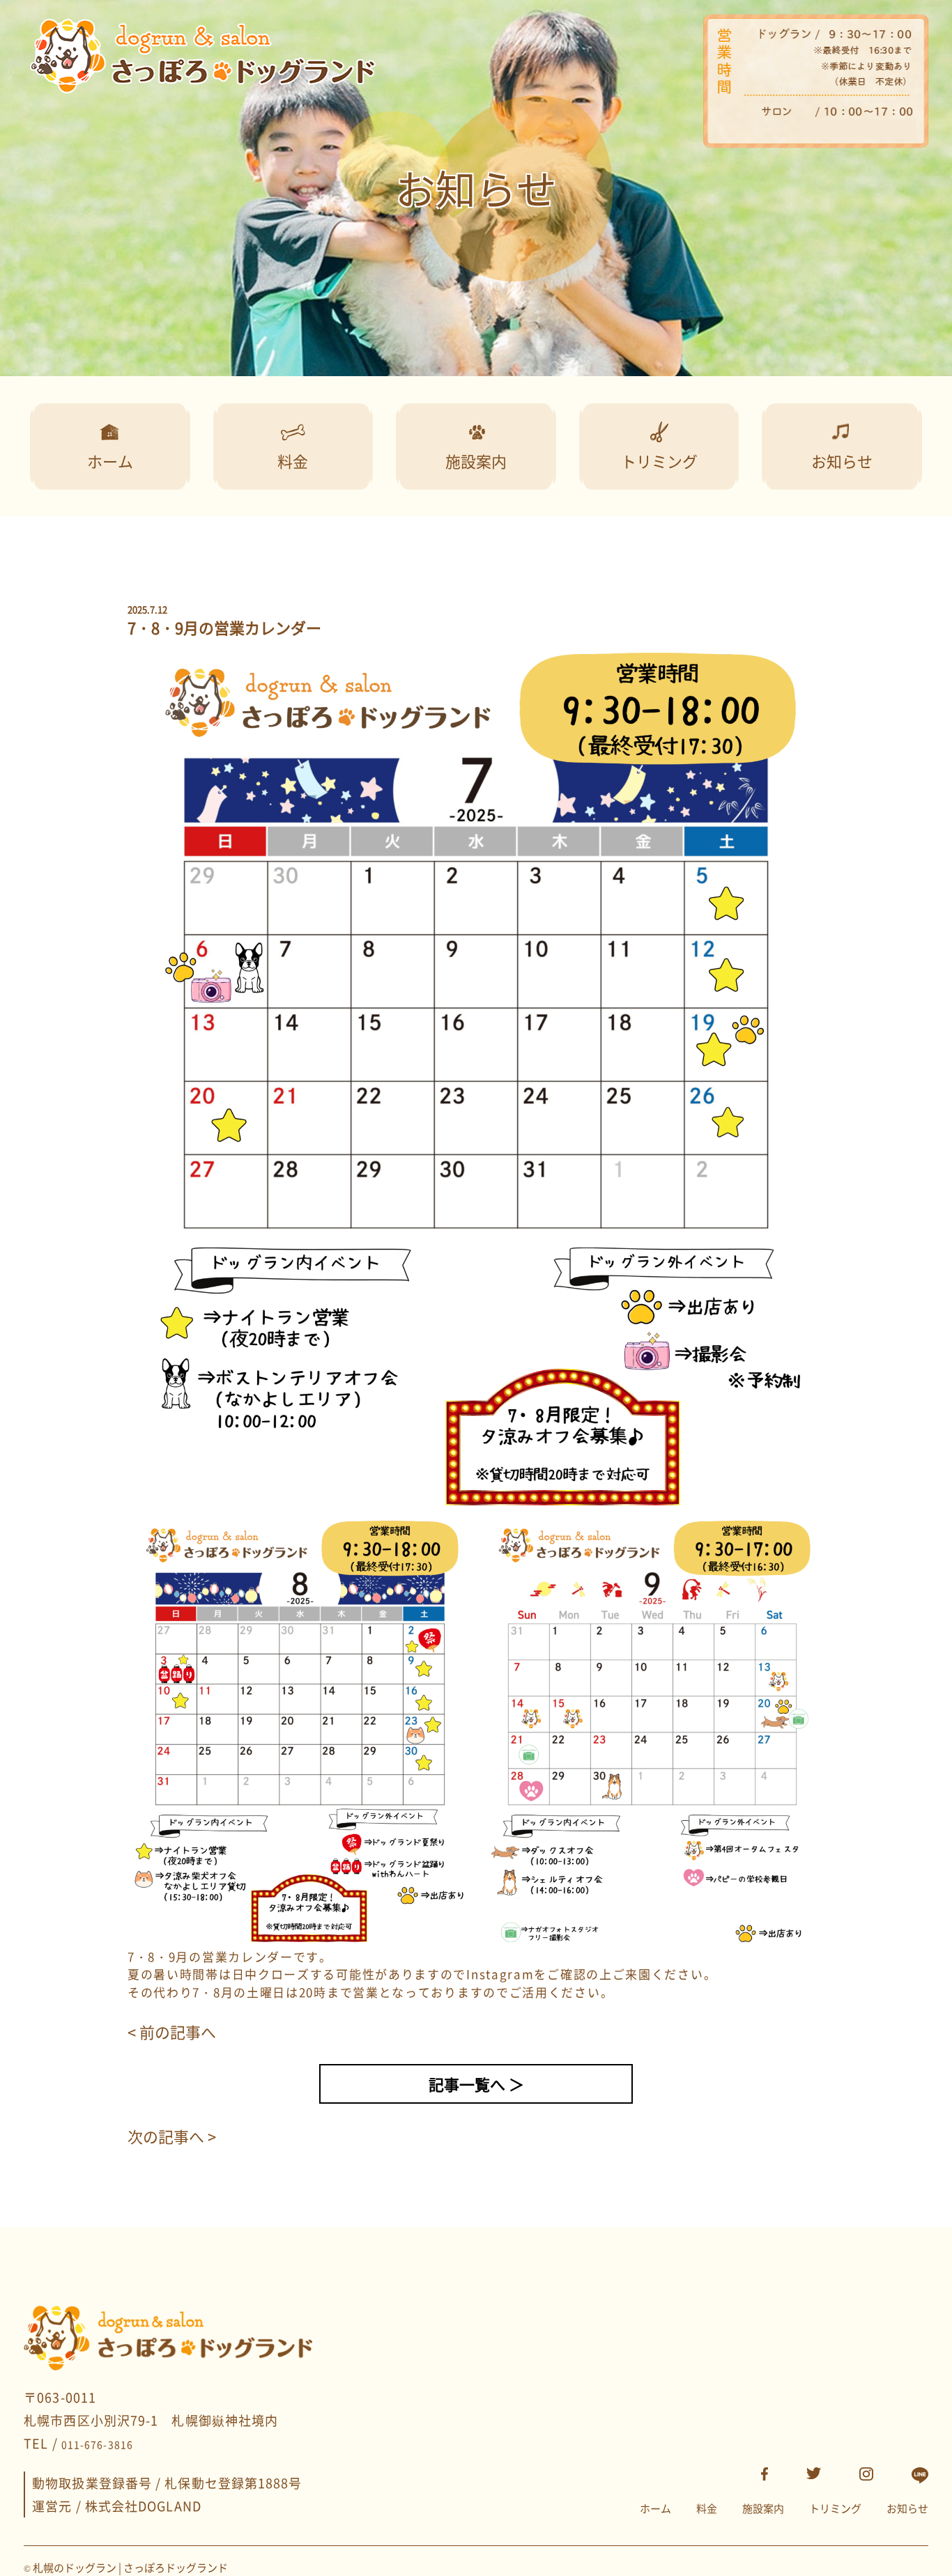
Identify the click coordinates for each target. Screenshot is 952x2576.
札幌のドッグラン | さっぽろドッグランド (130, 2568)
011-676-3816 (97, 2444)
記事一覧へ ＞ (476, 2084)
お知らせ (907, 2508)
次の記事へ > (172, 2136)
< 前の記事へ (172, 2032)
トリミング (835, 2508)
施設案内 (763, 2508)
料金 (707, 2508)
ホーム (655, 2508)
